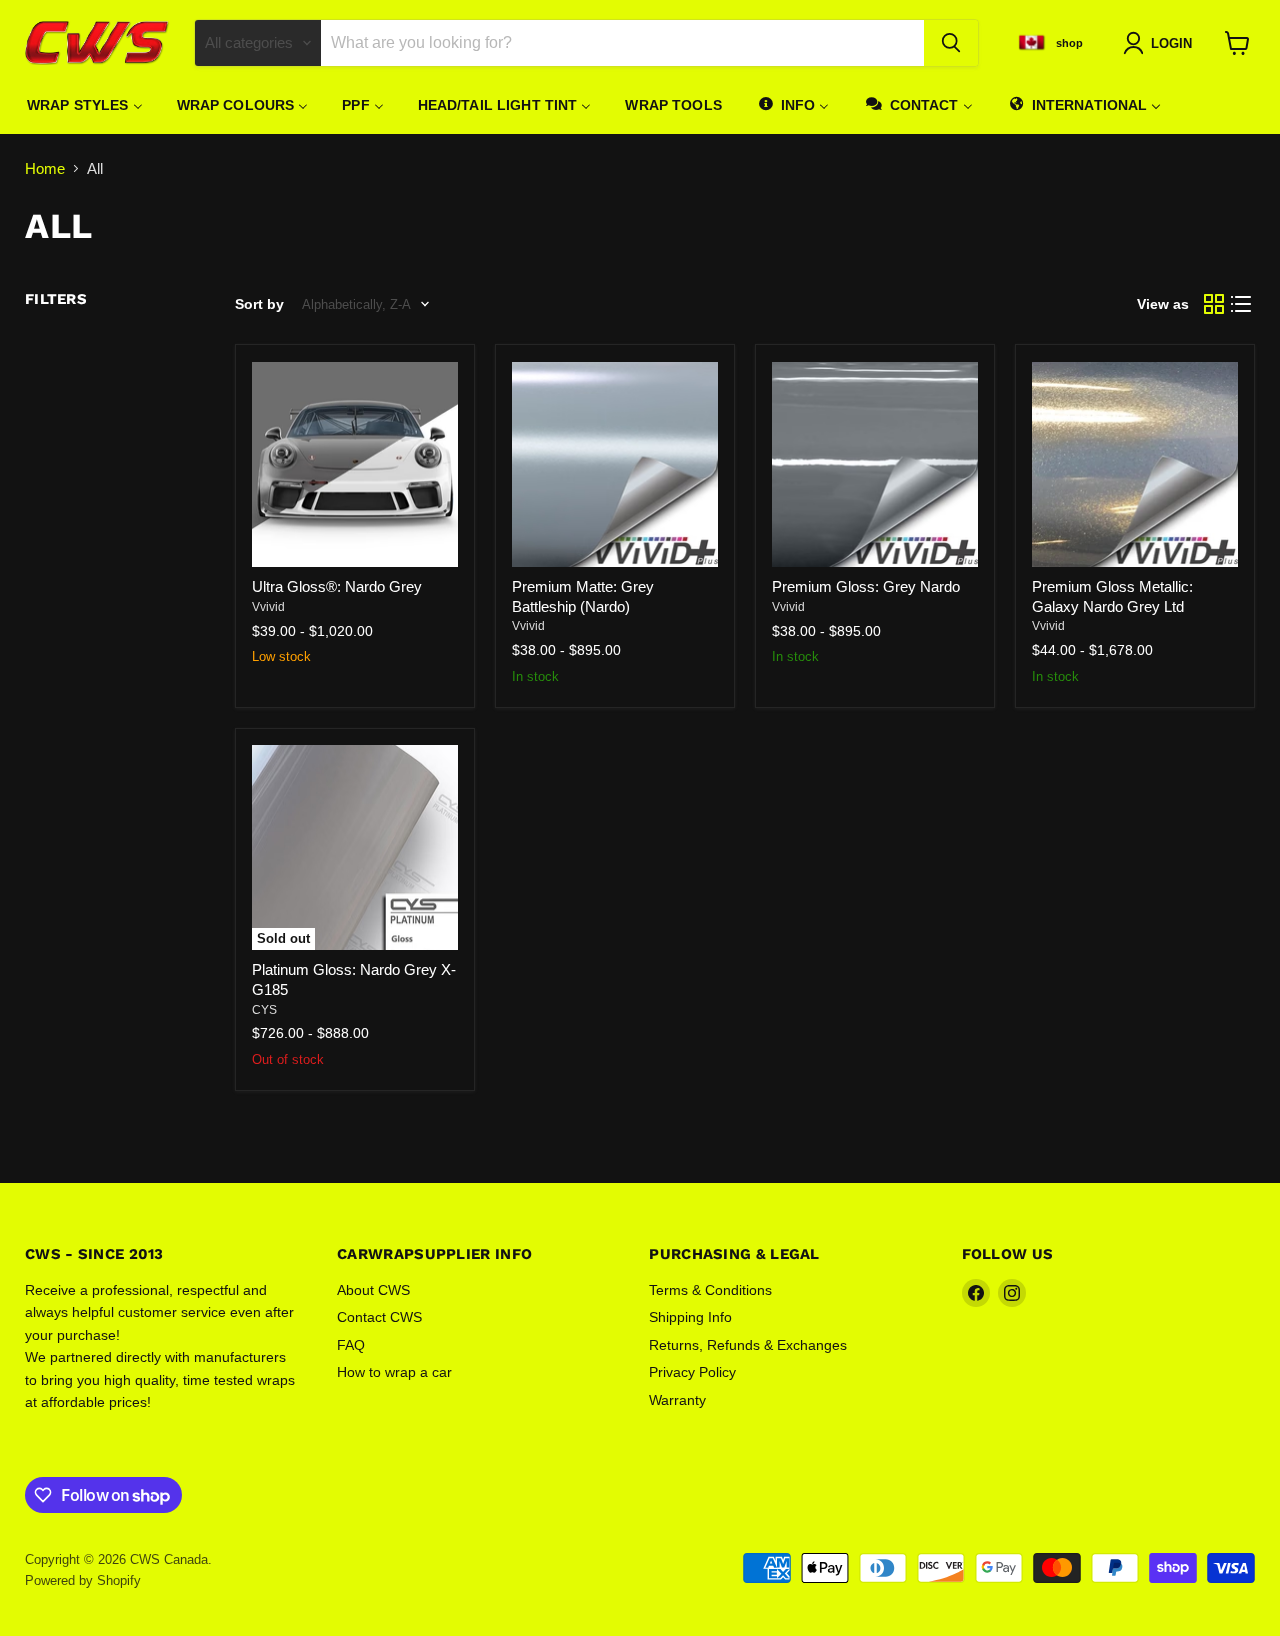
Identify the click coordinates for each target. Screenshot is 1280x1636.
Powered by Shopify (83, 1580)
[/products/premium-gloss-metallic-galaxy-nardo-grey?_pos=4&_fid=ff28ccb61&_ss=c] (1135, 465)
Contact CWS (379, 1317)
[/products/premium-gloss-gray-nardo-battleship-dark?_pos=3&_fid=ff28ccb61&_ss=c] (875, 465)
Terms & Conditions (710, 1290)
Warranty (677, 1400)
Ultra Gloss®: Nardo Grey (337, 586)
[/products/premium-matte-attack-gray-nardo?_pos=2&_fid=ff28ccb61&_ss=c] (615, 465)
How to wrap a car (394, 1372)
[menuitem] (85, 105)
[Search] (951, 43)
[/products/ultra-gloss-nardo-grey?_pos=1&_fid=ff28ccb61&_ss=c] (355, 465)
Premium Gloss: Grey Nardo (866, 586)
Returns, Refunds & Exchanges (748, 1345)
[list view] (1242, 305)
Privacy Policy (692, 1372)
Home (45, 168)
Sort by (259, 304)
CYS (264, 1010)
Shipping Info (690, 1317)
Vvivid (268, 607)
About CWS (373, 1290)
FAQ (351, 1345)
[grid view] (1214, 305)
